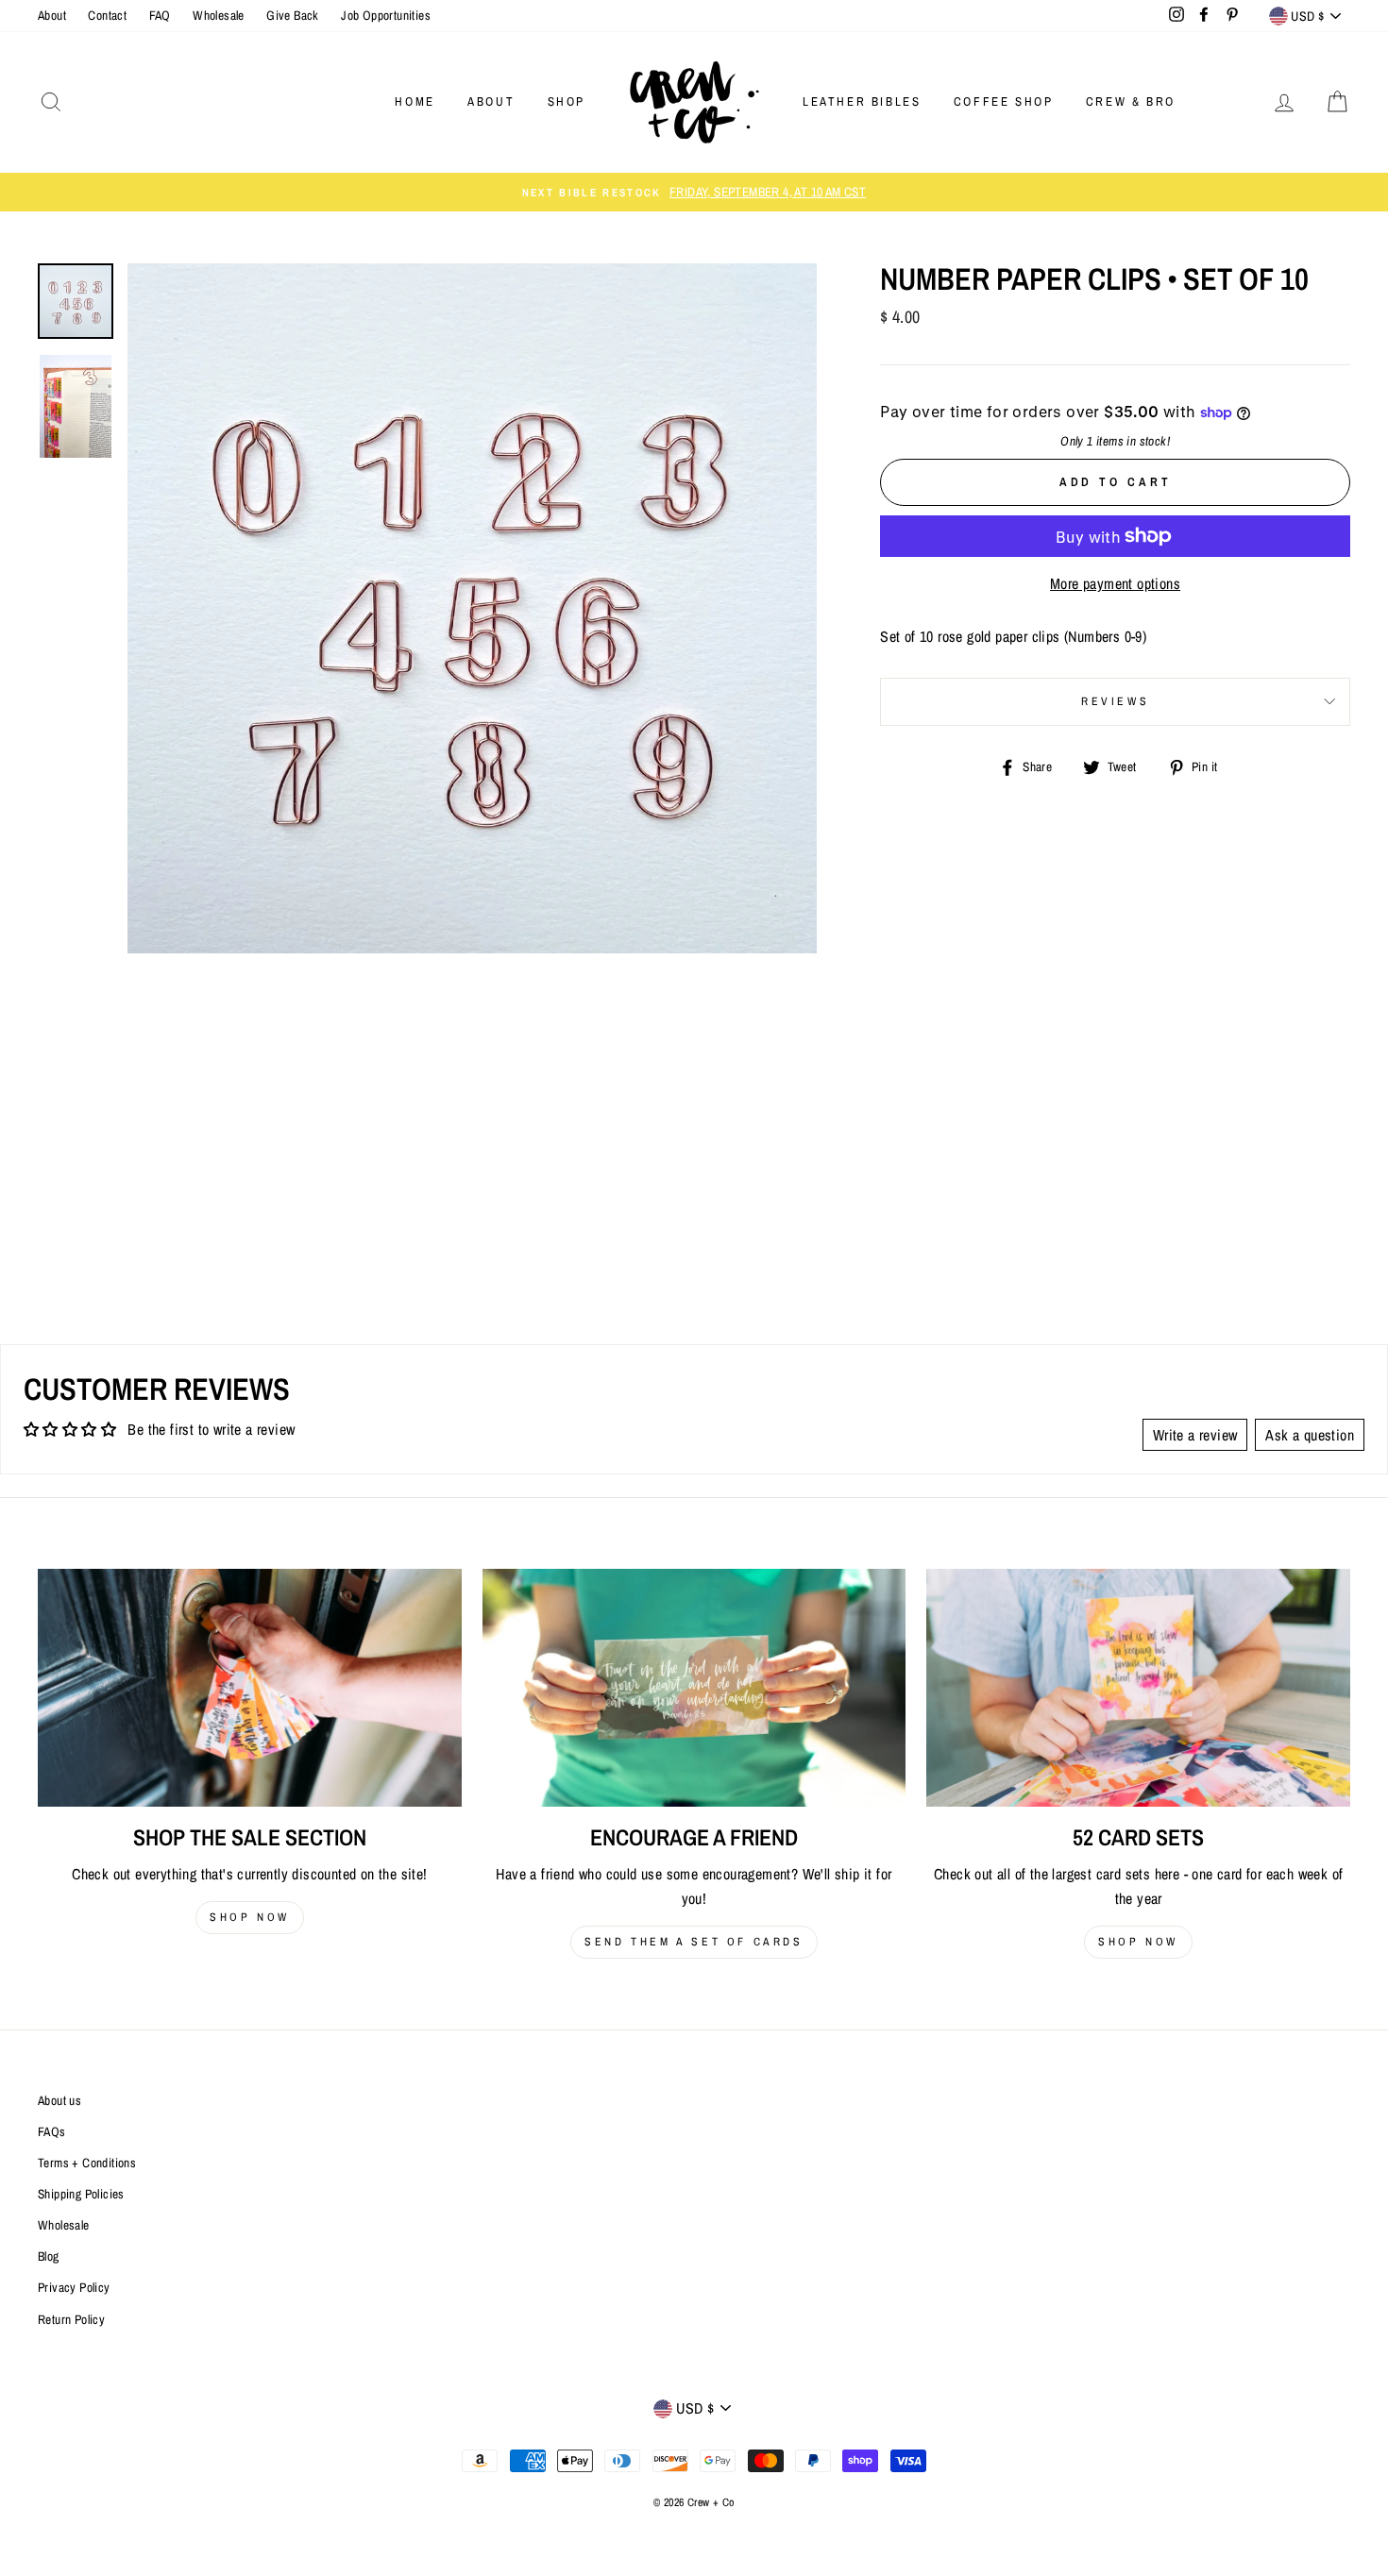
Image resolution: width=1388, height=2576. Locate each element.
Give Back (293, 15)
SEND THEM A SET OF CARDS (694, 1942)
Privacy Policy (74, 2287)
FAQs (52, 2131)
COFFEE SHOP (1004, 101)
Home (415, 101)
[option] (694, 193)
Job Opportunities (386, 15)
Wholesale (219, 15)
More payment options (1115, 583)
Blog (49, 2256)
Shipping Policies (81, 2194)
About (52, 15)
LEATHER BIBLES (862, 101)
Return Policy (71, 2319)
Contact (107, 15)
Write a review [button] (1195, 1435)
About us (59, 2100)
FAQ (160, 15)
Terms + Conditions (87, 2163)
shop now (250, 1917)
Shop (567, 101)
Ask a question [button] (1310, 1435)
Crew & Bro (1131, 101)
